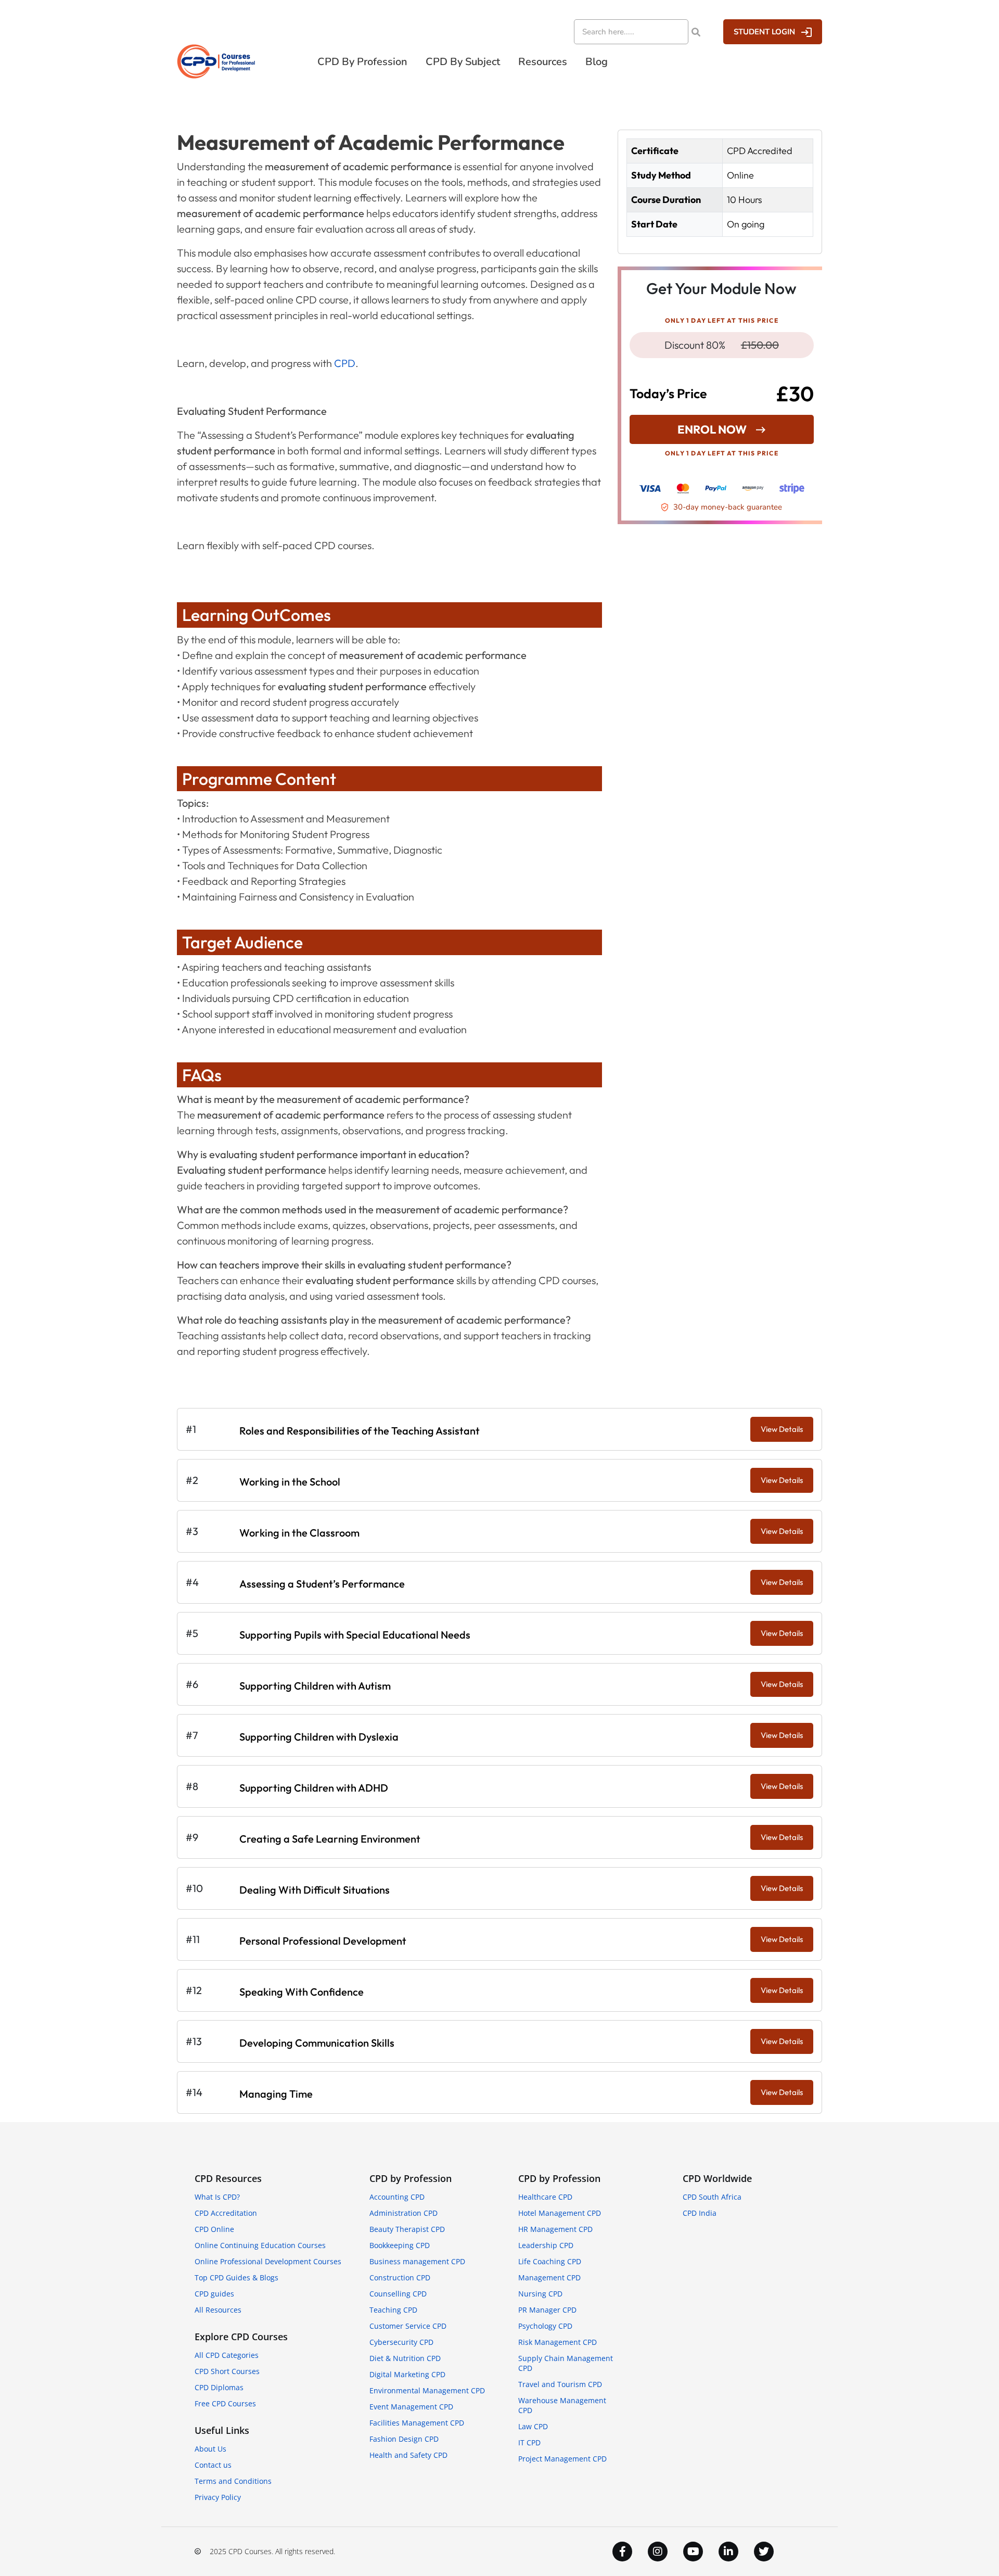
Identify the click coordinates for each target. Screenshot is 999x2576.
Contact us (213, 2465)
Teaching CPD (393, 2310)
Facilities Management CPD (417, 2423)
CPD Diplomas (219, 2387)
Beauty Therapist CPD (407, 2229)
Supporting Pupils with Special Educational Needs (355, 1635)
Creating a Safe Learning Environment (330, 1839)
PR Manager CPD (547, 2310)
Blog (597, 62)
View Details (782, 1429)
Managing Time (276, 2094)
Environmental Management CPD (427, 2390)
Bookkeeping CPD (400, 2245)
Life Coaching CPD (550, 2261)
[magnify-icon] (696, 32)
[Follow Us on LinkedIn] (728, 2552)
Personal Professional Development (323, 1941)
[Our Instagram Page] (658, 2552)
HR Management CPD (555, 2229)
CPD (345, 363)
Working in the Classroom (299, 1533)
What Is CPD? (217, 2197)
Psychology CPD (545, 2326)
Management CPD (549, 2277)
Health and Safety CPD (408, 2455)
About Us (210, 2449)
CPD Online (214, 2229)
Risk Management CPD (558, 2342)
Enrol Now (712, 429)
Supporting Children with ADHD (314, 1788)
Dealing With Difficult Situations (315, 1890)
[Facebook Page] (622, 2552)
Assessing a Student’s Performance (322, 1584)
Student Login (764, 32)
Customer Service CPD (408, 2326)
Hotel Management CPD (560, 2213)
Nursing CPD (540, 2294)
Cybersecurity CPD (401, 2342)
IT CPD (529, 2442)
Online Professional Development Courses (268, 2261)
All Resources (218, 2310)
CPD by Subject (463, 62)
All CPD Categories (227, 2355)
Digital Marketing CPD (407, 2374)
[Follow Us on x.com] (764, 2552)
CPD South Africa (712, 2197)
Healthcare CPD (545, 2197)
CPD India (700, 2213)
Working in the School (290, 1482)
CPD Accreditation (226, 2213)
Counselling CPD (398, 2294)
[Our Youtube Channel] (693, 2552)
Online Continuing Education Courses (260, 2245)
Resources (543, 62)
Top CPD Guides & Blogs (236, 2277)
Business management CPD (417, 2261)
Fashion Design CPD (404, 2439)
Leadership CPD (546, 2245)
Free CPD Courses (225, 2403)
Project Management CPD (562, 2459)
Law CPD (533, 2426)
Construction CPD (400, 2277)
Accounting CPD (397, 2197)
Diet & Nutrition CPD (405, 2358)
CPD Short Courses (227, 2371)
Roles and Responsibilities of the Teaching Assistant (360, 1431)
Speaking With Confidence (302, 1992)
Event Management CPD (411, 2407)
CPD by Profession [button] (362, 62)
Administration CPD (404, 2213)
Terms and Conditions (233, 2481)
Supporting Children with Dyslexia (319, 1737)
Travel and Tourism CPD (560, 2384)
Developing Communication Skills (317, 2043)
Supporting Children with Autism (315, 1686)
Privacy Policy (218, 2497)
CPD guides (214, 2294)
